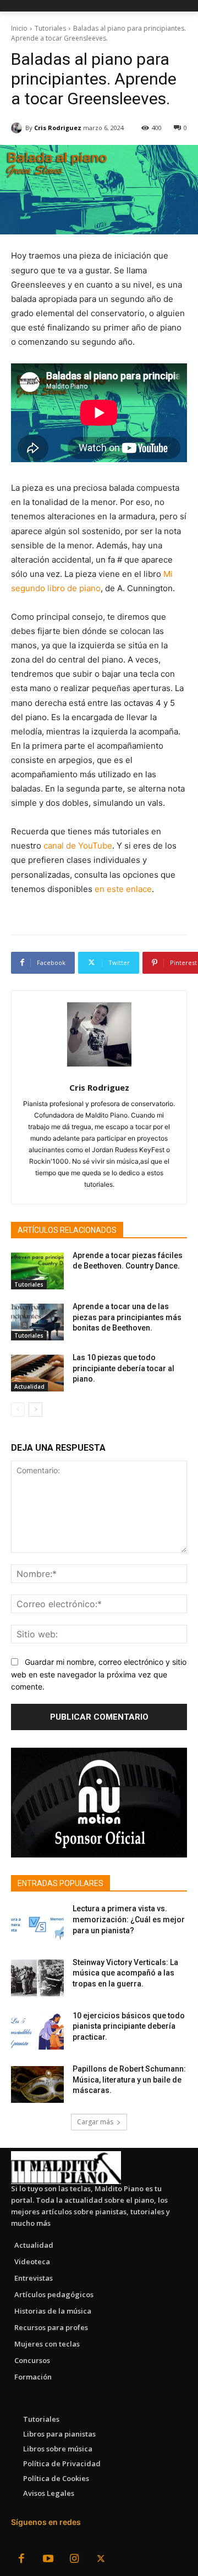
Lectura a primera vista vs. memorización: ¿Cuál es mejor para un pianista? (129, 1919)
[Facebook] (21, 2560)
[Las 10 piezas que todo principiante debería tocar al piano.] (37, 1373)
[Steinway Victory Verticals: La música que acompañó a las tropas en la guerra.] (37, 1978)
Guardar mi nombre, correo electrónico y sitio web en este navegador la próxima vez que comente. (99, 1674)
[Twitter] (101, 2560)
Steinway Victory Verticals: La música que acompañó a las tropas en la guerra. (125, 1973)
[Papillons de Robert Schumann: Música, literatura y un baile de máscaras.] (37, 2084)
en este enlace (123, 889)
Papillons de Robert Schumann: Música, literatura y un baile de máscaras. (129, 2080)
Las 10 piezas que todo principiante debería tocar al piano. (123, 1368)
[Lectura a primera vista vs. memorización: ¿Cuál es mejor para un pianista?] (37, 1924)
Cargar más (95, 2122)
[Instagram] (74, 2560)
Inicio (19, 28)
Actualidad (29, 1387)
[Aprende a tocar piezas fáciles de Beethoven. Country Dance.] (37, 1271)
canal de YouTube (78, 846)
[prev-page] (18, 1410)
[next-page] (35, 1410)
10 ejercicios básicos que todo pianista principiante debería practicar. (129, 2026)
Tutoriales (50, 28)
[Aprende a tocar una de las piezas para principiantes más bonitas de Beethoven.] (37, 1322)
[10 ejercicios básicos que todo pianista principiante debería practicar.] (37, 2031)
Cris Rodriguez (58, 128)
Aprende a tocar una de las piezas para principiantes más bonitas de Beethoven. (127, 1317)
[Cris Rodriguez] (18, 128)
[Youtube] (48, 2560)
